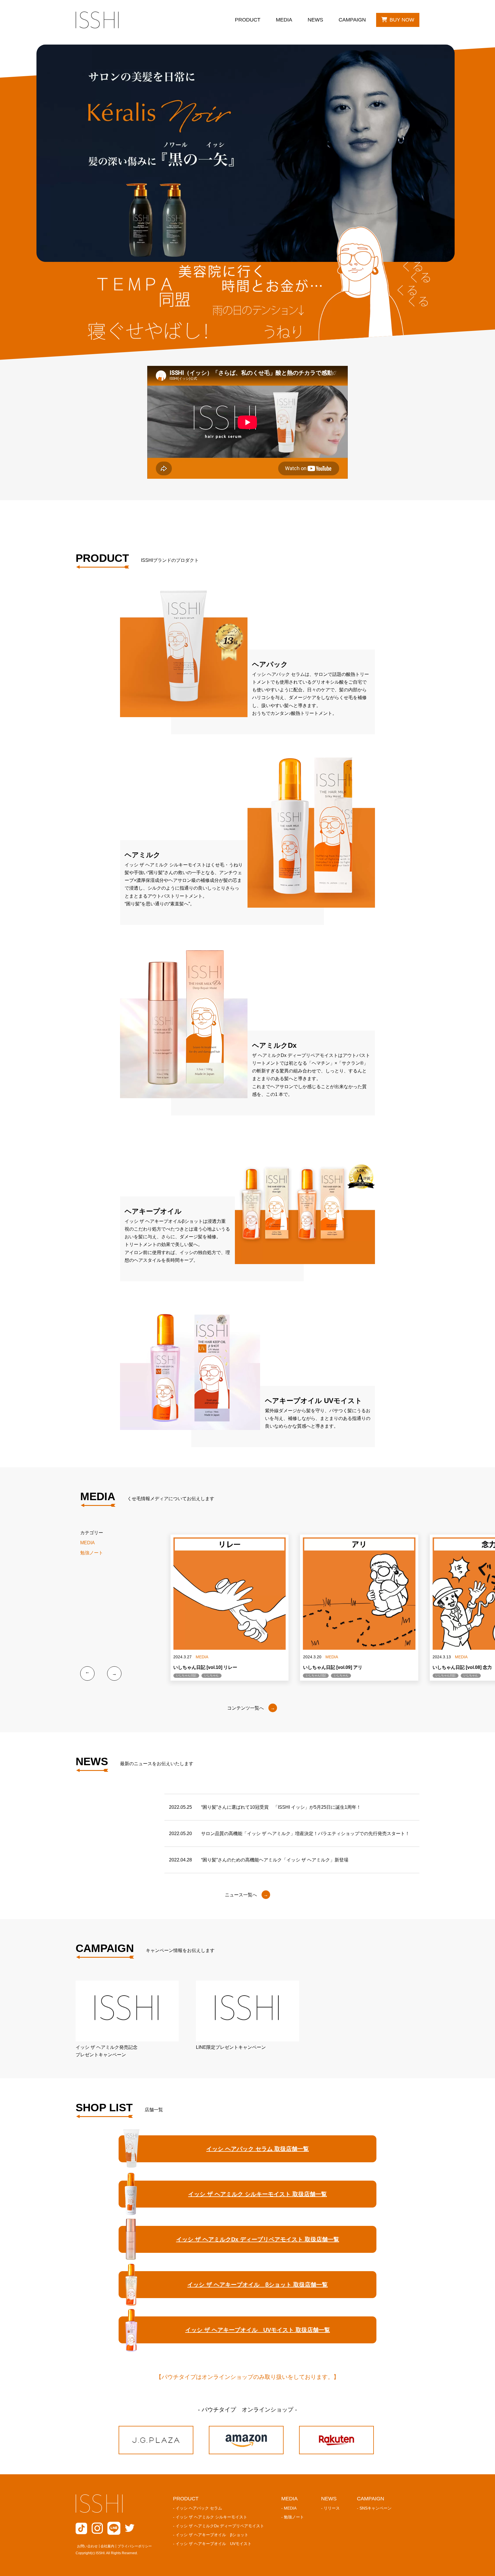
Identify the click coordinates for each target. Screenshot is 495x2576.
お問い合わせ (87, 2546)
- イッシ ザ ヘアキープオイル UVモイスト (212, 2544)
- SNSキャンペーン (374, 2508)
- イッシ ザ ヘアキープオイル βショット (211, 2535)
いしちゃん (211, 1675)
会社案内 (107, 2546)
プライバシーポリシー (135, 2546)
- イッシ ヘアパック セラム (198, 2508)
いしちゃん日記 (186, 1675)
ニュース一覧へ (241, 1895)
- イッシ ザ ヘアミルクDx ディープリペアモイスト (219, 2526)
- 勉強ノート (293, 2517)
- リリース (330, 2508)
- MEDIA (289, 2508)
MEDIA (88, 1543)
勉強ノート (92, 1553)
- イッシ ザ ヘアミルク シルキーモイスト (210, 2517)
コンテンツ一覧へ (245, 1708)
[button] (87, 1673)
